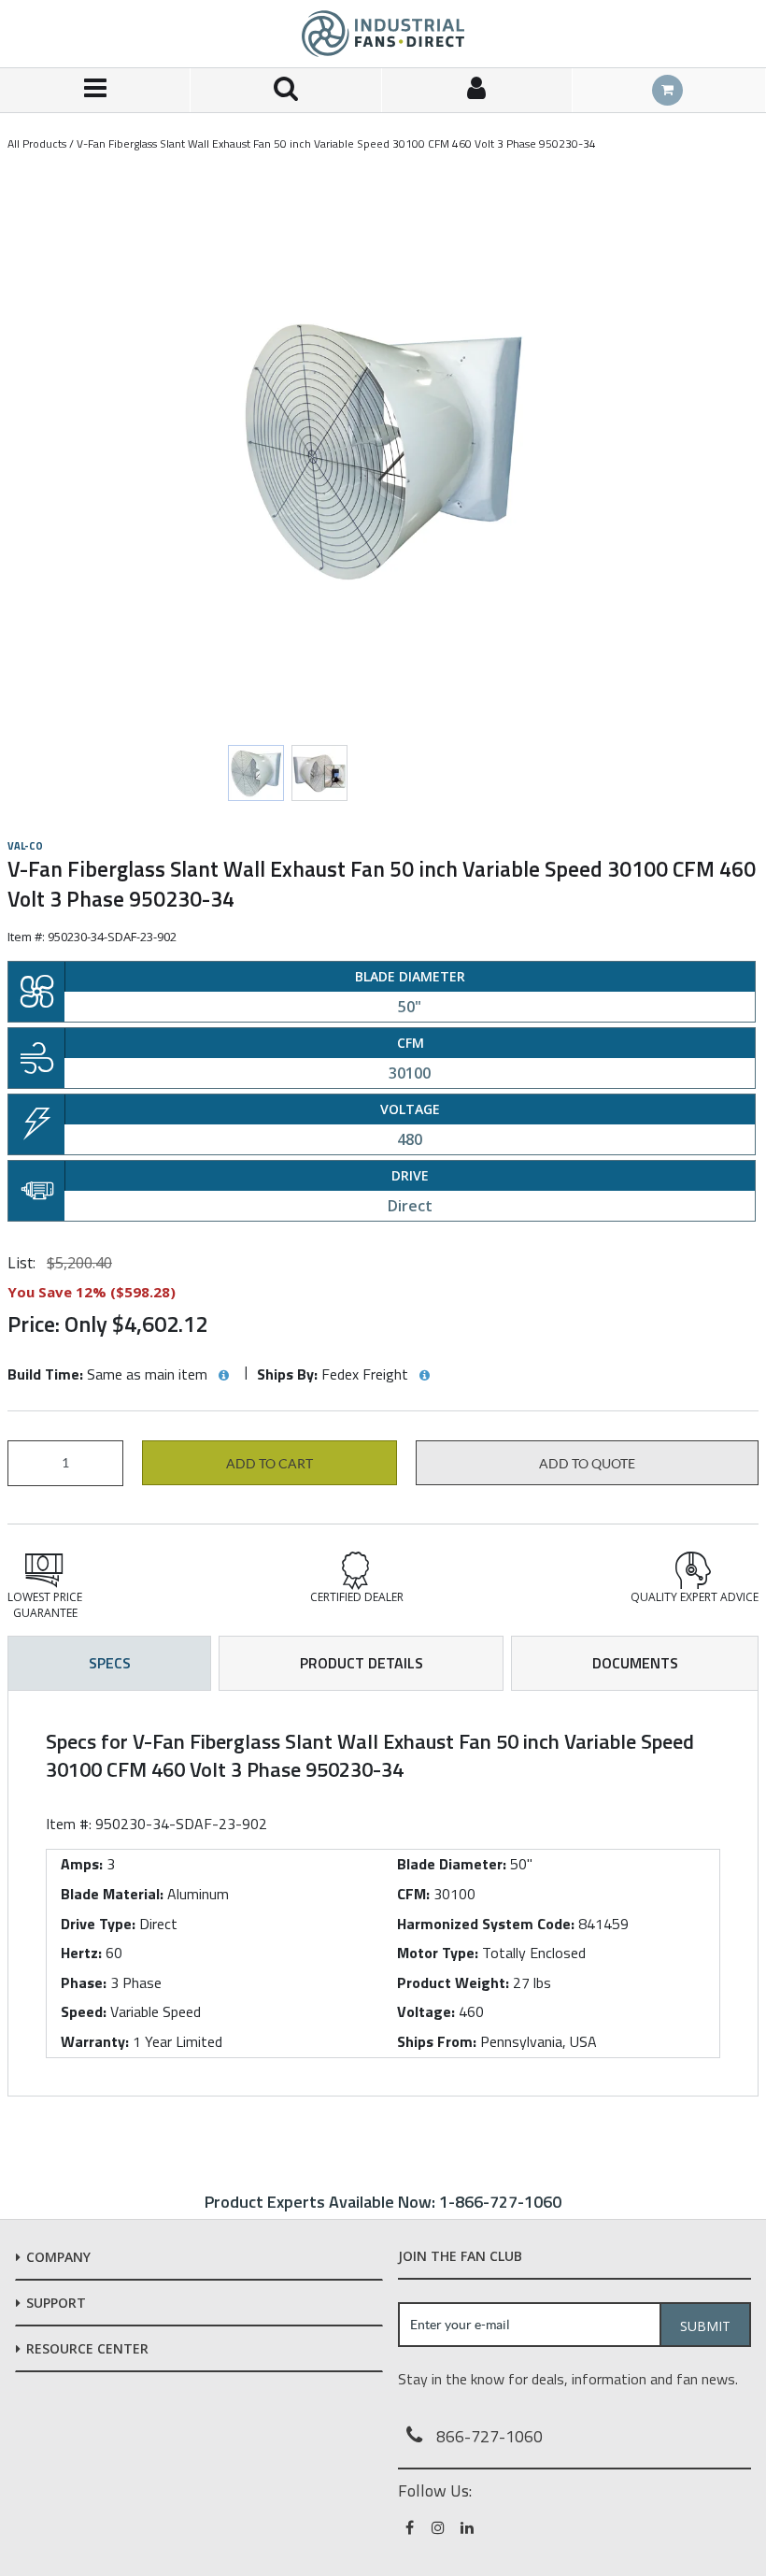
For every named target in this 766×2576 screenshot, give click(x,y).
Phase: (84, 1982)
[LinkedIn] (468, 2527)
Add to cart (270, 1464)
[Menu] (95, 90)
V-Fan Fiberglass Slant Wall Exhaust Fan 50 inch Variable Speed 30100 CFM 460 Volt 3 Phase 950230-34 (336, 143)
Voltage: (426, 2011)
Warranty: (95, 2041)
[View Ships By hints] (424, 1376)
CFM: (413, 1894)
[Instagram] (440, 2527)
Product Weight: (453, 1982)
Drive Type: (98, 1924)
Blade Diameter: (452, 1864)
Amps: (82, 1864)
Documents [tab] (635, 1663)
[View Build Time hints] (223, 1376)
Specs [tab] (110, 1663)
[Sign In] (477, 90)
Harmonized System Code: (486, 1924)
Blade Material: (112, 1894)
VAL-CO (25, 846)
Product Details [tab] (362, 1663)
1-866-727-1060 (500, 2202)
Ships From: (437, 2041)
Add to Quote (587, 1464)
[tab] (383, 1893)
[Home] (383, 34)
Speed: (84, 2011)
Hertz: (81, 1953)
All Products (37, 143)
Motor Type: (438, 1953)
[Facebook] (411, 2527)
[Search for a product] (286, 90)
